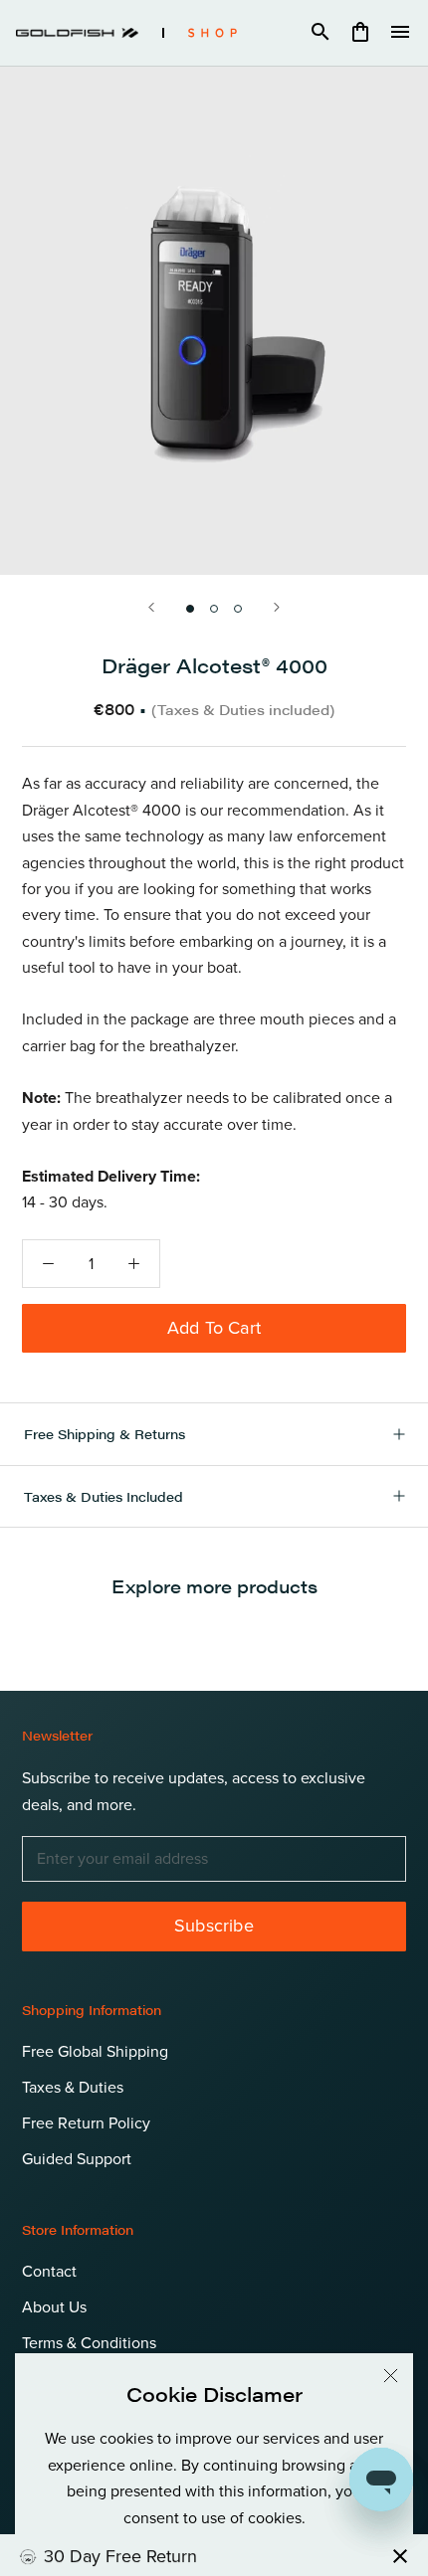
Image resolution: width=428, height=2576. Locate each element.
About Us (54, 2307)
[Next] (277, 607)
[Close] (391, 2376)
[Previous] (151, 607)
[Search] (321, 33)
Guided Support (77, 2159)
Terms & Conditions (89, 2343)
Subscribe (214, 1926)
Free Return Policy (86, 2123)
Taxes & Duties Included (104, 1496)
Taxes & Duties (73, 2088)
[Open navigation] (400, 33)
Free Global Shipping (95, 2052)
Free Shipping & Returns (105, 1434)
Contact (49, 2272)
